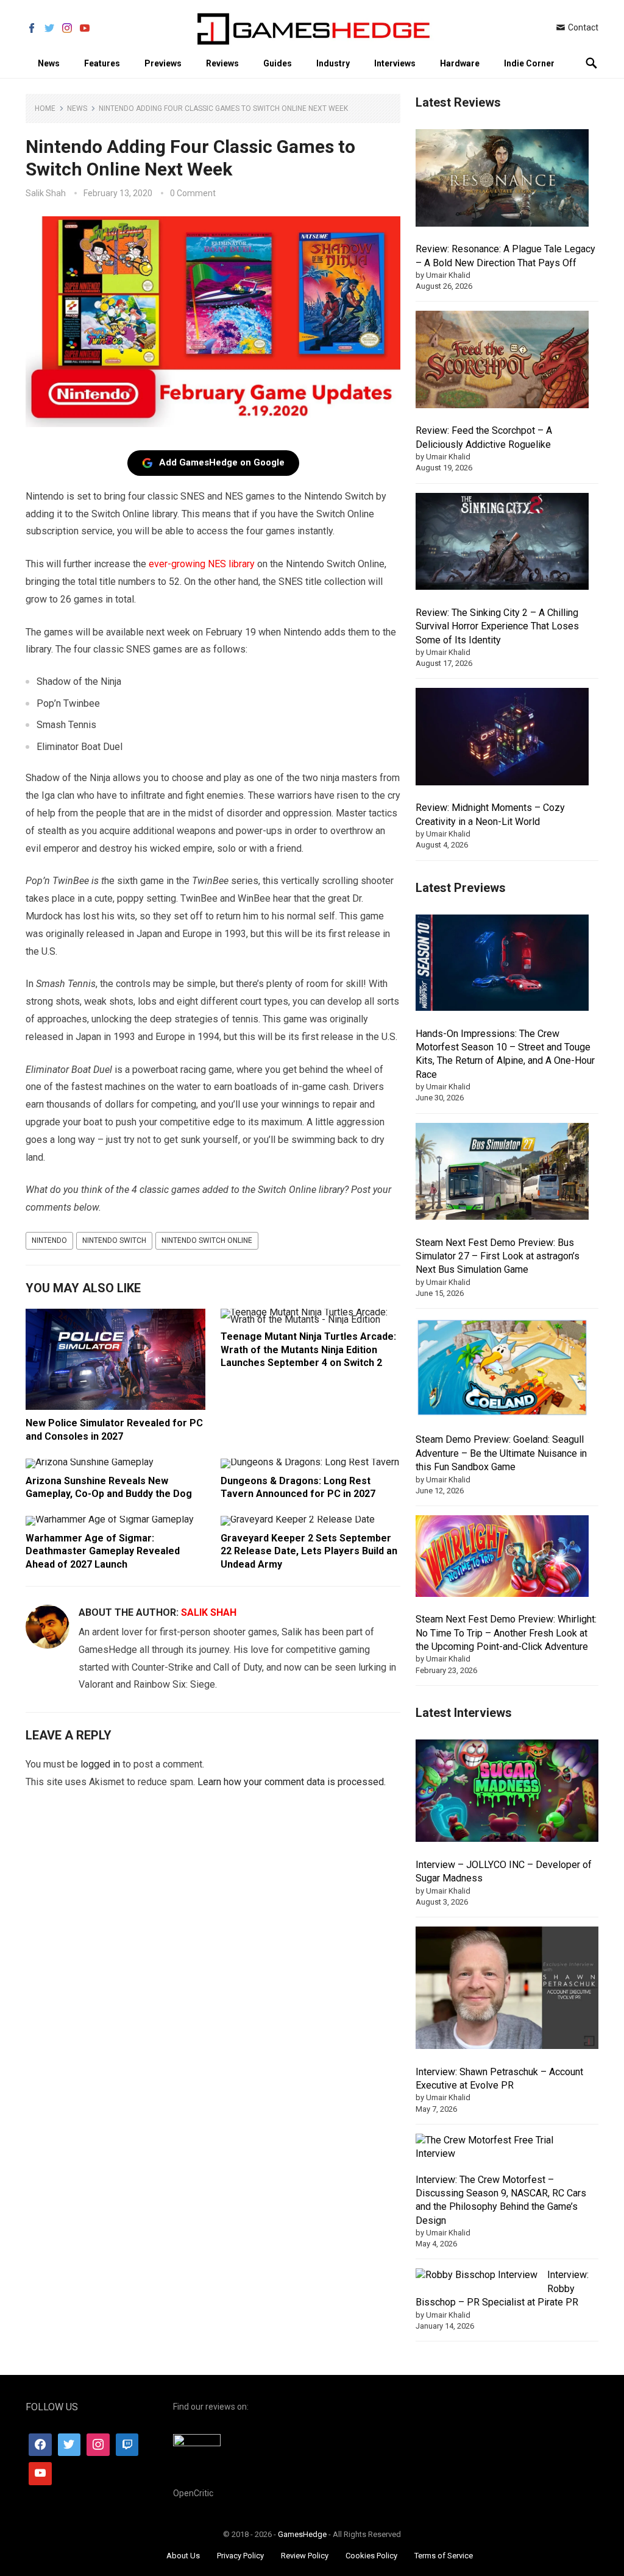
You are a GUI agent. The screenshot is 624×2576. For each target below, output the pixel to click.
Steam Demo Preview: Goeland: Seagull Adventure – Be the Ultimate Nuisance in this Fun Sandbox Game (501, 1453)
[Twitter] (69, 2445)
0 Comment (193, 193)
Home (45, 108)
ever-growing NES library (202, 564)
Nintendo (49, 1240)
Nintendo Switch (114, 1240)
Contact (582, 27)
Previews (163, 63)
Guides (278, 63)
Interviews (395, 63)
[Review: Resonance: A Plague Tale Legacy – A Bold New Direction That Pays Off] (502, 180)
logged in (100, 1764)
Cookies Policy (371, 2556)
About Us (183, 2556)
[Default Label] (127, 2445)
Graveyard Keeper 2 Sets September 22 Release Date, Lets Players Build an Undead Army (309, 1551)
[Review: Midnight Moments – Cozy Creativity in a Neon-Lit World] (502, 738)
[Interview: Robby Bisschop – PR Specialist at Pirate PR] (477, 2275)
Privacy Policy (240, 2556)
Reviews (222, 63)
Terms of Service (444, 2556)
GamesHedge (302, 2534)
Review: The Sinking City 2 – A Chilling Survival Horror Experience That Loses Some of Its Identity (497, 626)
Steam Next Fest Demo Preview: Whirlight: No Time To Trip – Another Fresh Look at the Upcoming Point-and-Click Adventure (506, 1633)
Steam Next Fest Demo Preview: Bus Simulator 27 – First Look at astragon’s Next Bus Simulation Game (498, 1256)
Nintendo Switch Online (207, 1240)
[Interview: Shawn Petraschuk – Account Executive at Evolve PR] (507, 1990)
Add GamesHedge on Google (222, 462)
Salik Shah (46, 193)
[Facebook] (40, 2445)
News (49, 63)
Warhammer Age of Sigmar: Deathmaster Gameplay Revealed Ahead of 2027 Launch (103, 1551)
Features (102, 63)
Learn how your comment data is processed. (292, 1782)
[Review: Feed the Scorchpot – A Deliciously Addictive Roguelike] (502, 361)
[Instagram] (98, 2445)
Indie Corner (529, 63)
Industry (333, 63)
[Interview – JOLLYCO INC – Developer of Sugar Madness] (507, 1793)
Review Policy (305, 2556)
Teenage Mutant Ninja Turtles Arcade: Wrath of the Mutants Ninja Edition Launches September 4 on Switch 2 (308, 1350)
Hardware (460, 63)
